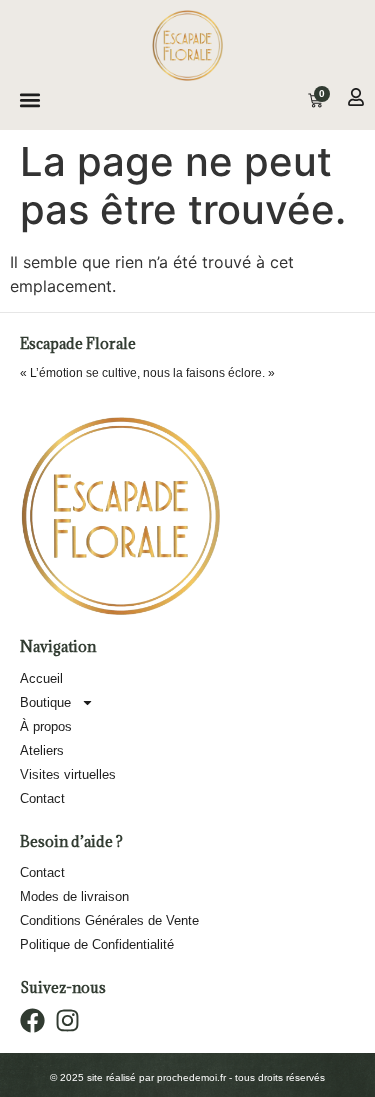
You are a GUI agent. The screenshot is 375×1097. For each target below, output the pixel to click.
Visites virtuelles (68, 774)
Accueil (41, 678)
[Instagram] (67, 1020)
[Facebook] (32, 1020)
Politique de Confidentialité (97, 944)
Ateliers (42, 750)
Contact (42, 798)
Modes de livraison (74, 896)
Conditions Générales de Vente (109, 920)
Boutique (45, 702)
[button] (29, 100)
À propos (46, 726)
